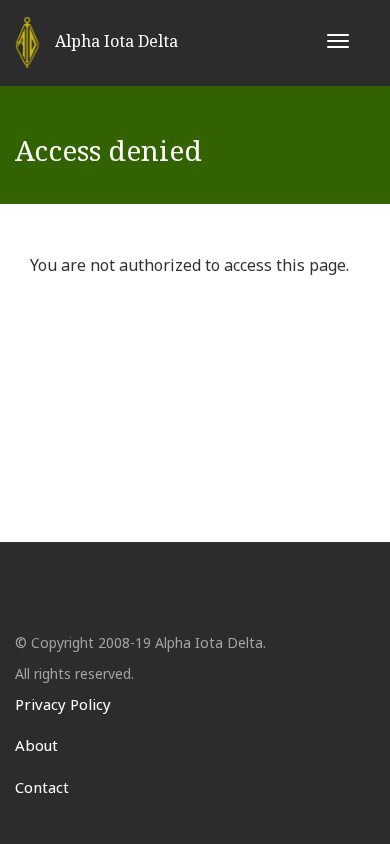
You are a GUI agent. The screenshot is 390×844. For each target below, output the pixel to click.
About (36, 745)
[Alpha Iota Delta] (27, 42)
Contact (42, 787)
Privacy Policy (63, 704)
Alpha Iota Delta (116, 41)
